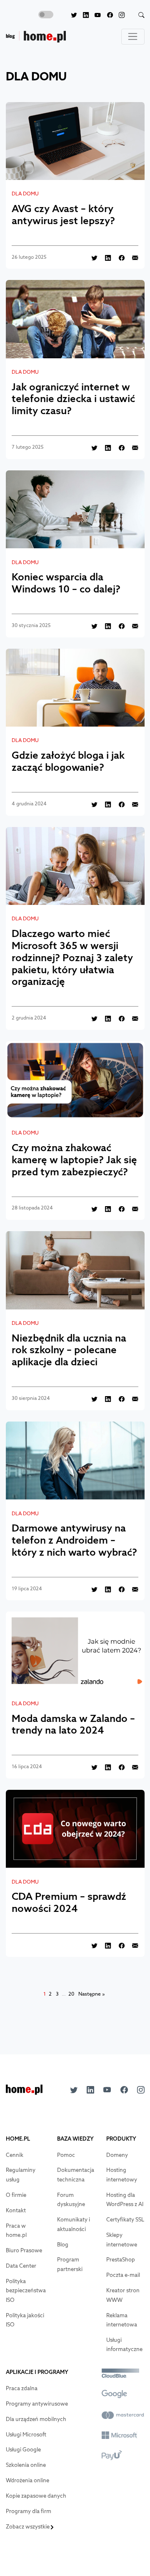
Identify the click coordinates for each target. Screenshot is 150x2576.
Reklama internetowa (122, 2320)
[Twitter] (71, 15)
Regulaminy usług (21, 2175)
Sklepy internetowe (122, 2240)
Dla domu (25, 194)
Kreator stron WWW (123, 2295)
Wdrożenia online (27, 2480)
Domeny (117, 2155)
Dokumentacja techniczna (76, 2175)
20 (71, 1994)
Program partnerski (70, 2264)
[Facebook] (107, 15)
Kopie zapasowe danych (36, 2496)
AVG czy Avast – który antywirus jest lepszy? (63, 214)
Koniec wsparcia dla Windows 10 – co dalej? (66, 583)
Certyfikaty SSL (125, 2220)
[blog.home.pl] (36, 37)
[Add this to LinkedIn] (105, 257)
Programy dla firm (29, 2511)
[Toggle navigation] (133, 37)
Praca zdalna (22, 2388)
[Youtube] (95, 15)
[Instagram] (119, 15)
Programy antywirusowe (37, 2404)
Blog (63, 2245)
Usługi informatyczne (124, 2345)
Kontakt (16, 2210)
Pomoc (66, 2155)
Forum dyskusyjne (71, 2200)
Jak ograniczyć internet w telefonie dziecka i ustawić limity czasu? (73, 399)
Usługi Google (23, 2450)
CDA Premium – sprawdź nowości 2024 (69, 1902)
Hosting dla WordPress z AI (125, 2200)
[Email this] (132, 257)
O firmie (16, 2195)
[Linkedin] (83, 15)
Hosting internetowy (122, 2175)
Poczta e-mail (123, 2275)
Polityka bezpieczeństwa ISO (26, 2291)
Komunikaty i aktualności (74, 2224)
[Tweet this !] (91, 257)
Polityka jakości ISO (25, 2320)
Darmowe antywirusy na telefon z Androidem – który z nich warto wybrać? (74, 1540)
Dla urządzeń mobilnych (36, 2419)
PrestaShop (121, 2260)
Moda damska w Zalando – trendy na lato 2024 (73, 1724)
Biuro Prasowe (24, 2250)
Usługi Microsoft (26, 2435)
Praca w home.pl (16, 2231)
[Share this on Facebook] (118, 257)
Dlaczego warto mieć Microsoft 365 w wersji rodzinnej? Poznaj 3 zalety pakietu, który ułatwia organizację (72, 957)
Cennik (15, 2155)
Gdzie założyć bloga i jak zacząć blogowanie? (68, 761)
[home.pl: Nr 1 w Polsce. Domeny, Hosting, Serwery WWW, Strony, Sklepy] (24, 2092)
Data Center (21, 2266)
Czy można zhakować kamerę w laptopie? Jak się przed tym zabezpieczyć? (74, 1159)
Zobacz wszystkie (28, 2527)
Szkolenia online (26, 2465)
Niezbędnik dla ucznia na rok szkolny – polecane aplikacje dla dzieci (69, 1350)
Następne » (92, 1994)
